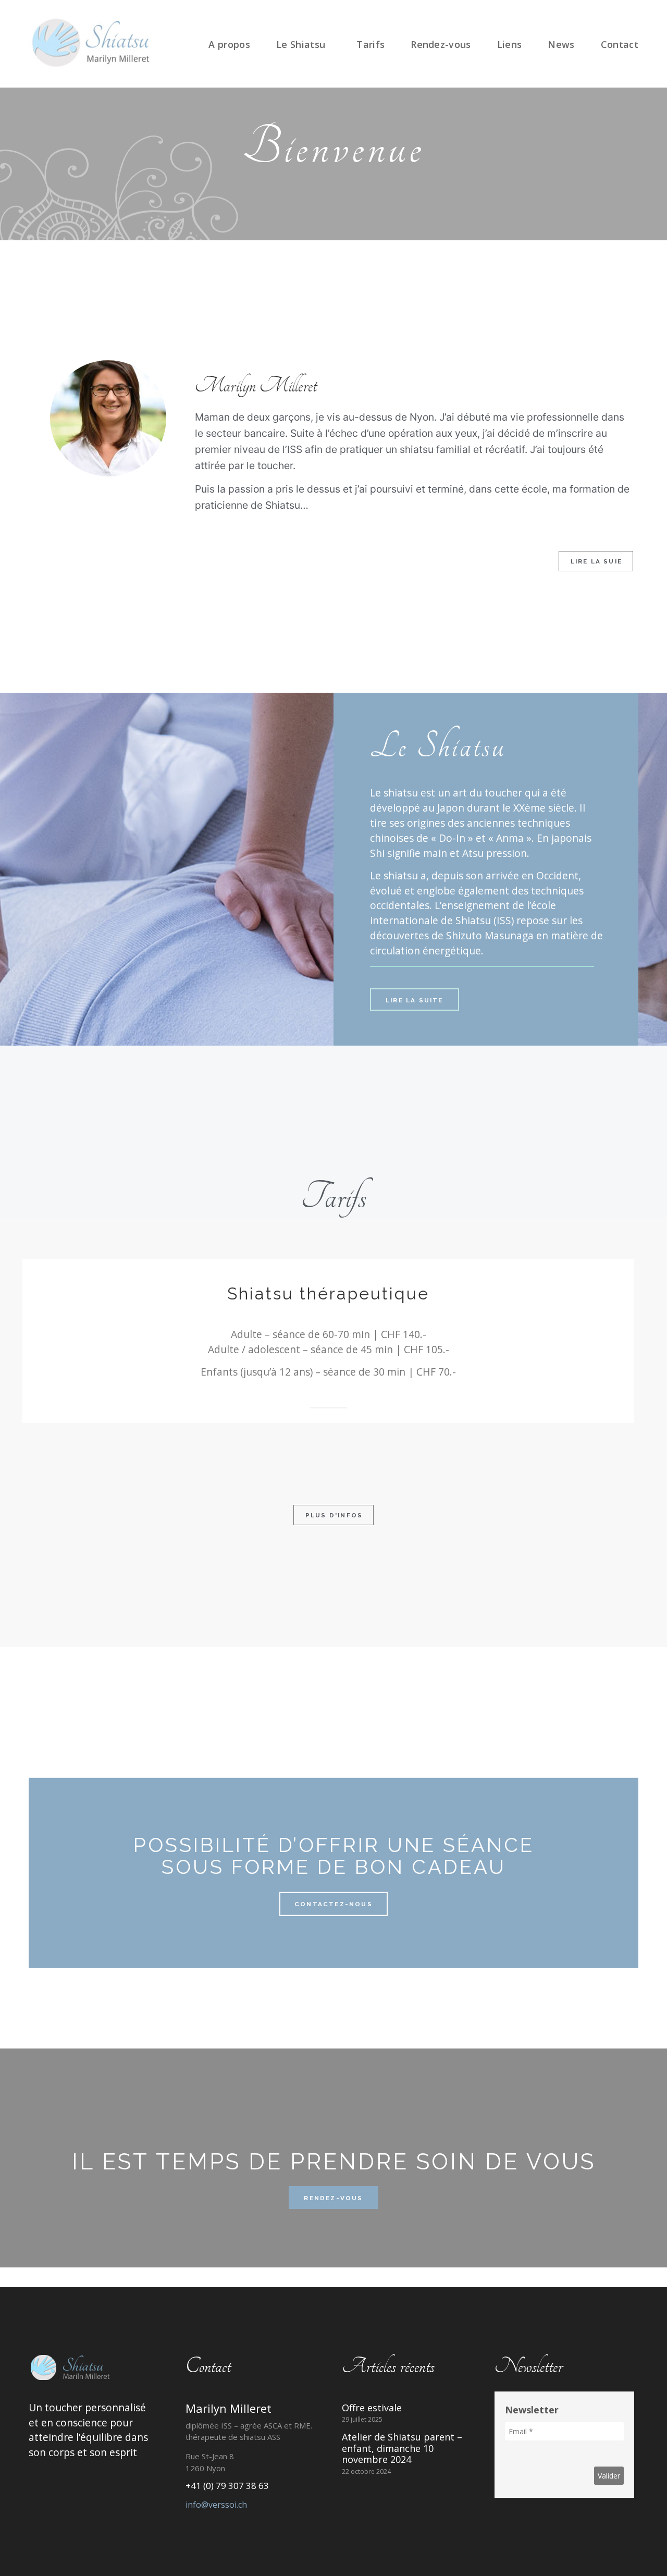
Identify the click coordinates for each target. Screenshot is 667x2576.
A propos (229, 44)
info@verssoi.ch (216, 2505)
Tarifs (370, 44)
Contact (620, 44)
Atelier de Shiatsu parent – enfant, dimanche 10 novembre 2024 (402, 2448)
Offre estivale (372, 2408)
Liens (510, 44)
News (561, 44)
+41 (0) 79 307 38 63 (227, 2486)
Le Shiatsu (301, 44)
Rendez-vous (441, 44)
